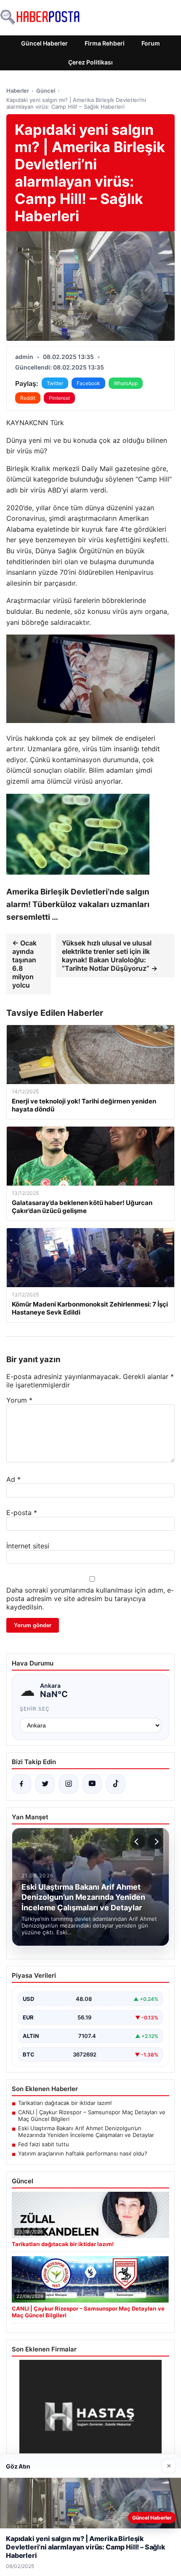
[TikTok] (116, 1784)
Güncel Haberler (44, 43)
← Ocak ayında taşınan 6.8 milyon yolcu (24, 964)
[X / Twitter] (45, 1784)
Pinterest (59, 398)
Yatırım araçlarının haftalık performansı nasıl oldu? (83, 2153)
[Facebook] (21, 1784)
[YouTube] (92, 1784)
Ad (13, 1479)
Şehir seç (35, 1709)
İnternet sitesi (28, 1546)
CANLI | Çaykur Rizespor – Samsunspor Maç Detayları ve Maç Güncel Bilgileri (92, 2115)
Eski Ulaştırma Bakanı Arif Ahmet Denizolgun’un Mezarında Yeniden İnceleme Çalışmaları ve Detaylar (86, 2131)
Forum (151, 43)
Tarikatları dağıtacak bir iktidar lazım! (65, 2103)
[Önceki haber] (138, 1842)
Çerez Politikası (90, 62)
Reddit (28, 398)
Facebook (88, 383)
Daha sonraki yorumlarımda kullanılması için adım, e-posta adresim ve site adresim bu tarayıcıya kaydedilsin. (90, 1599)
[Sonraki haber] (155, 1842)
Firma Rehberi (105, 43)
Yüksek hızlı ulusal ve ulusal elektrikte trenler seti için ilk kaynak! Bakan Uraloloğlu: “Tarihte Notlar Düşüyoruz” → (110, 956)
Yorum (19, 1400)
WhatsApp (126, 383)
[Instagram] (69, 1784)
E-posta (22, 1513)
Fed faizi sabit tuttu (44, 2144)
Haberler (18, 91)
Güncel (46, 91)
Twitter (55, 383)
